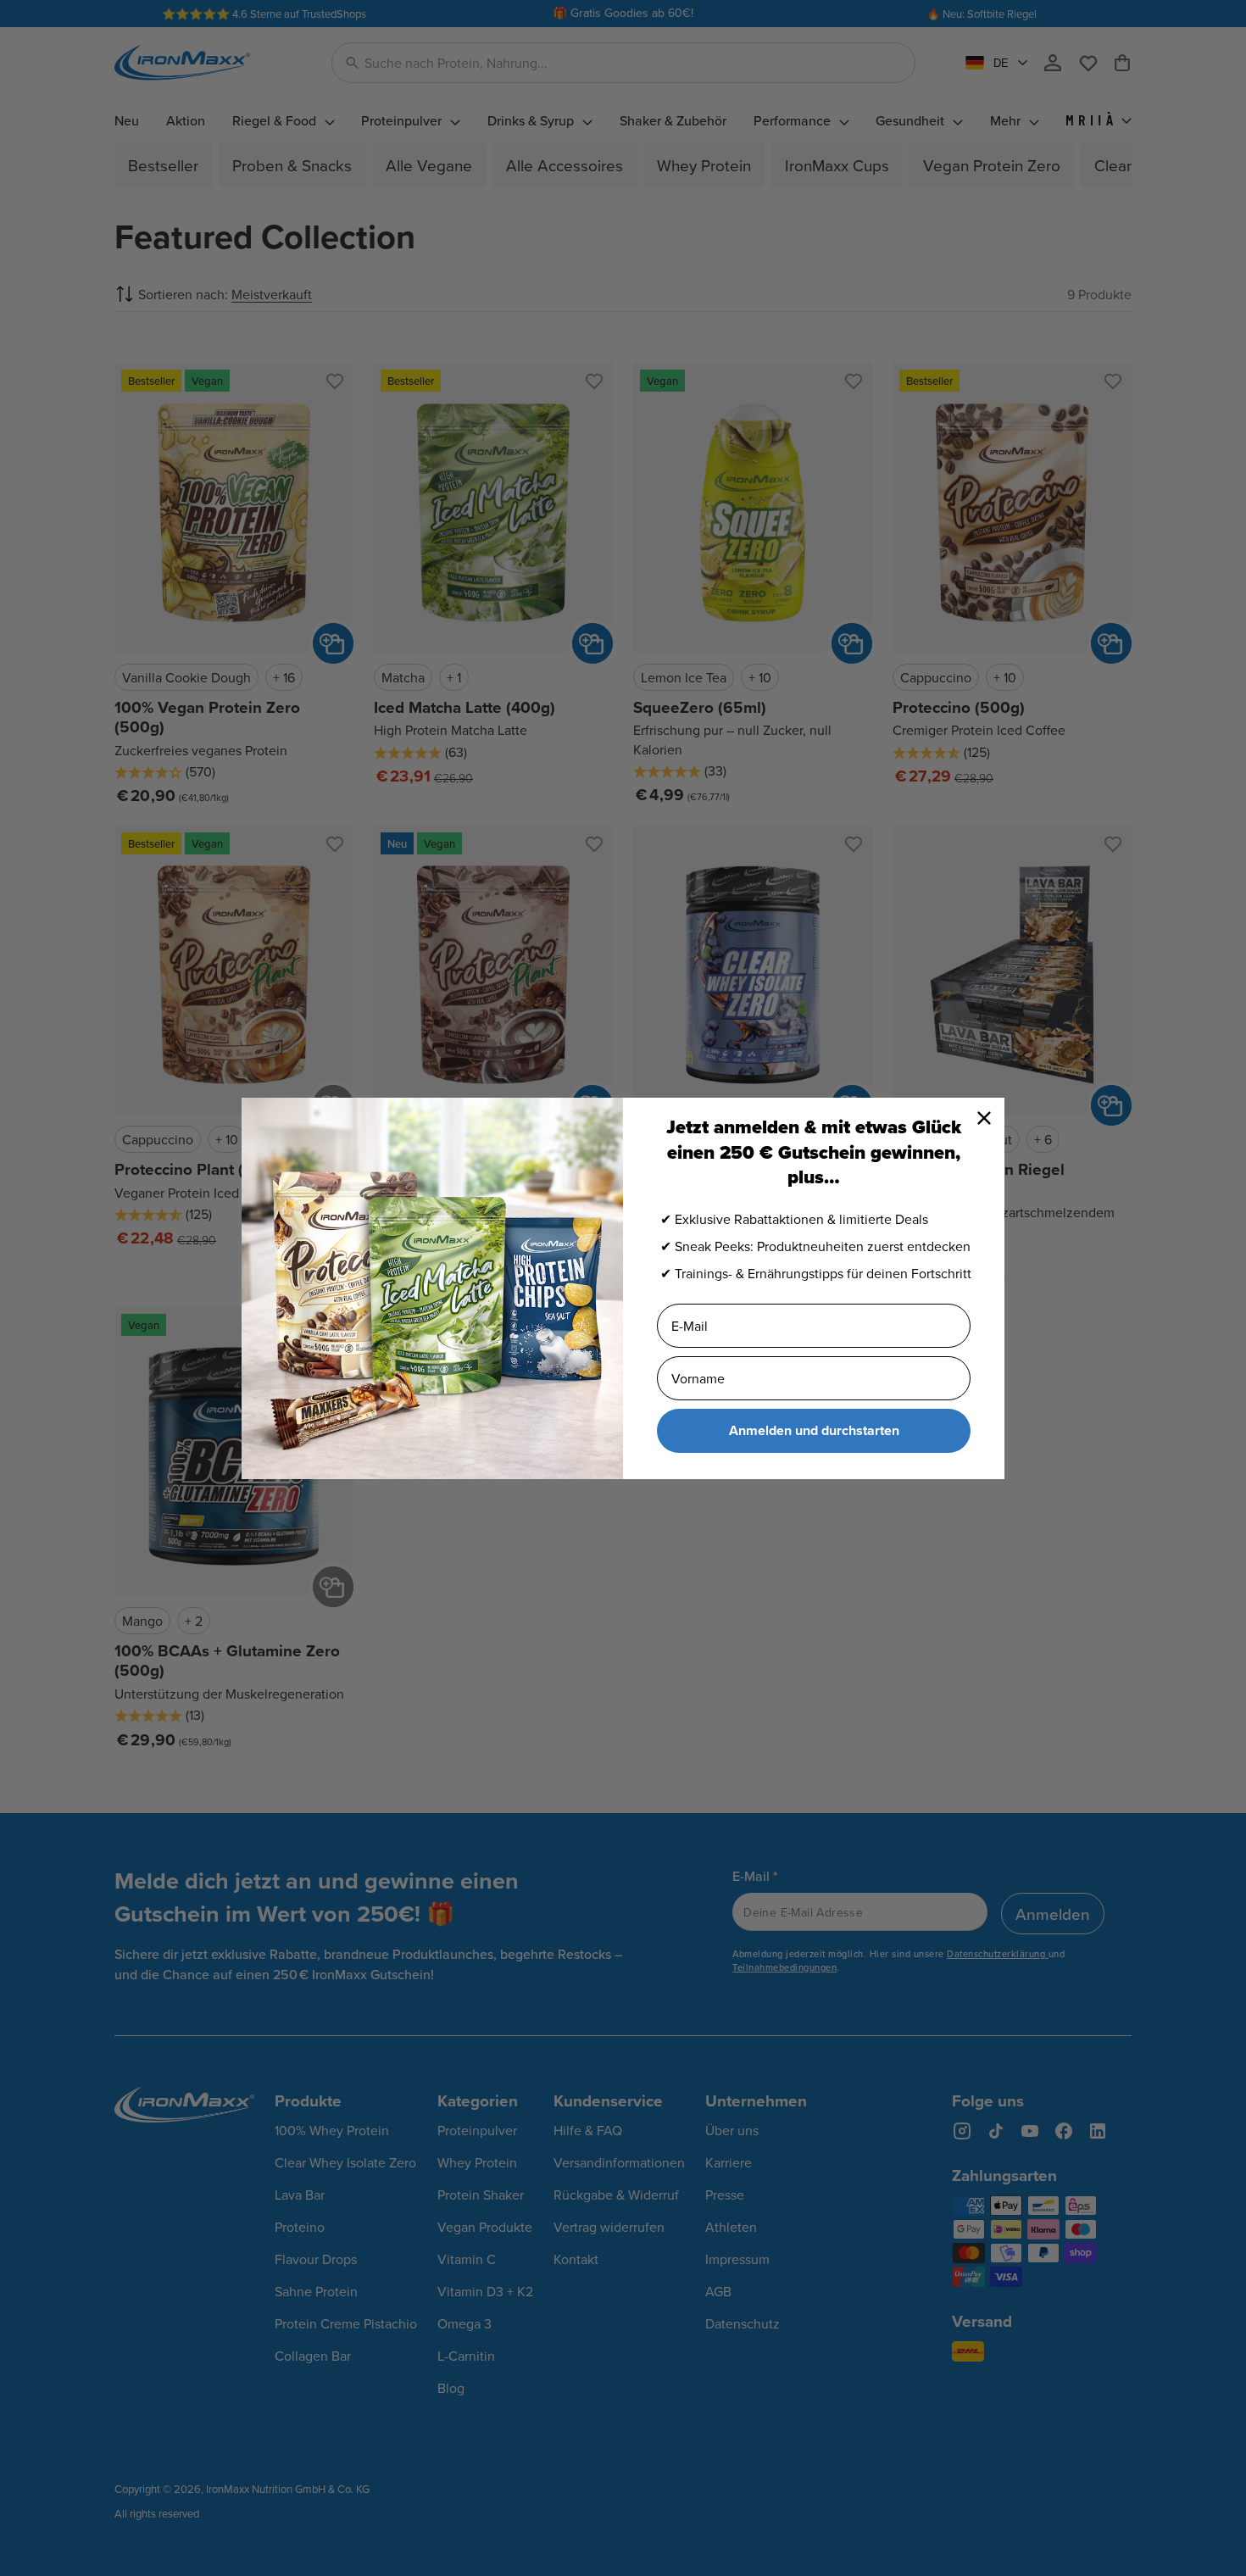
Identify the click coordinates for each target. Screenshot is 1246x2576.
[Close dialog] (984, 1118)
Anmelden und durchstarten (814, 1430)
